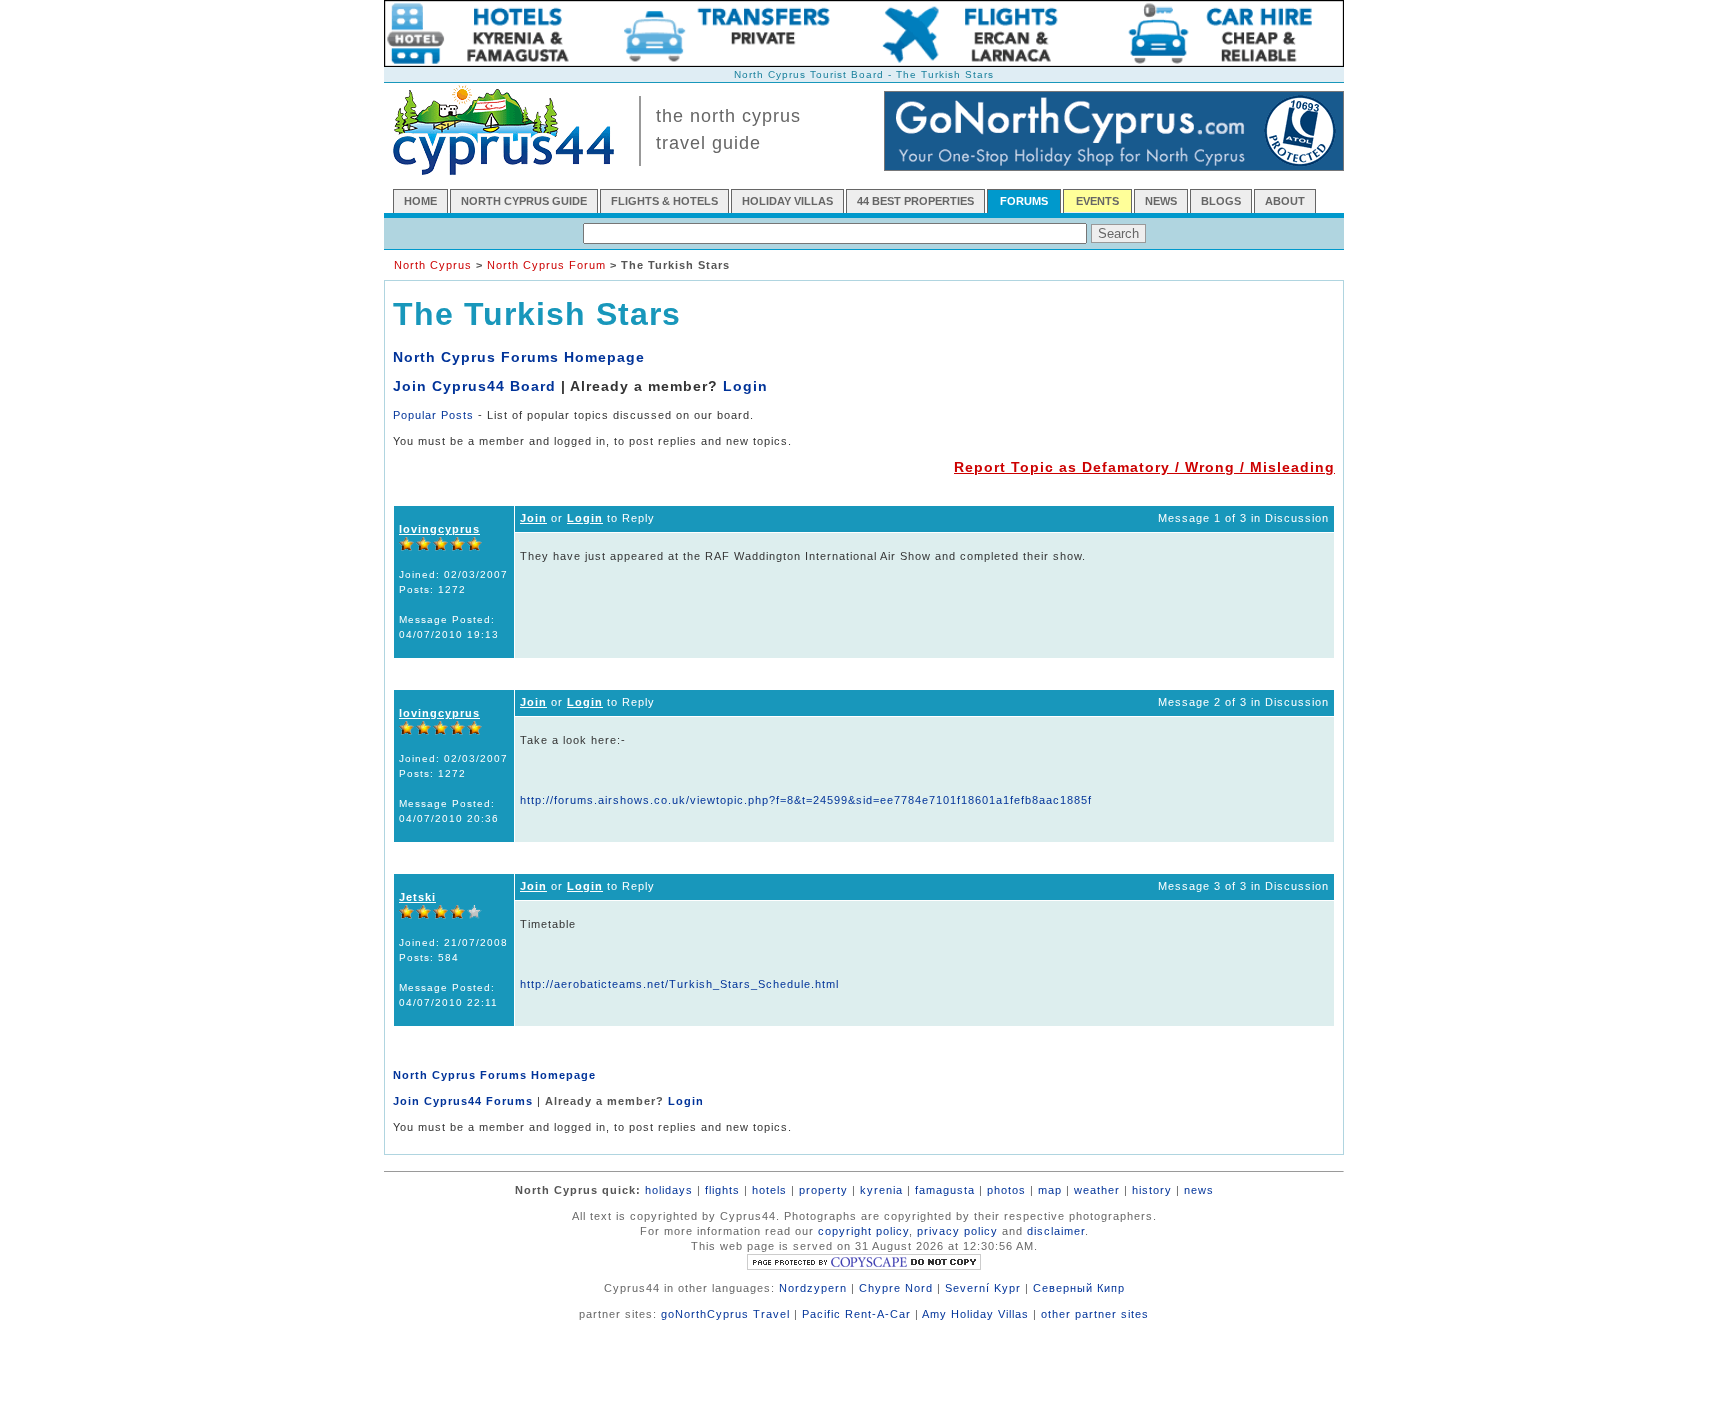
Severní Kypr (983, 1288)
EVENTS (1097, 201)
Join (533, 518)
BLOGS (1221, 201)
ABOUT (1285, 201)
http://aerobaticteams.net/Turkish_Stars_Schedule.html (679, 984)
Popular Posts (433, 415)
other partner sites (1095, 1314)
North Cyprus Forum (546, 265)
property (823, 1190)
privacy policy (957, 1231)
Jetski (417, 897)
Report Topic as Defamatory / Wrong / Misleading (1144, 467)
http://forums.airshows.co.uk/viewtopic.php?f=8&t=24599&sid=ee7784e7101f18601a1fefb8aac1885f (806, 800)
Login (745, 386)
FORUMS (1024, 201)
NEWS (1161, 201)
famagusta (945, 1190)
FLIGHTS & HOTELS (664, 201)
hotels (769, 1190)
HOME (420, 201)
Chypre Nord (896, 1288)
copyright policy (863, 1231)
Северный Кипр (1079, 1288)
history (1152, 1190)
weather (1097, 1190)
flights (722, 1190)
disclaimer (1056, 1231)
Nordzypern (813, 1288)
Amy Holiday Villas (975, 1314)
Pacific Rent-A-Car (856, 1314)
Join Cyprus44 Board (474, 386)
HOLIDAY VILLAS (787, 201)
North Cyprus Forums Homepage (519, 357)
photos (1006, 1190)
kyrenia (881, 1190)
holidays (669, 1190)
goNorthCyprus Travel (725, 1314)
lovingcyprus (439, 529)
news (1199, 1190)
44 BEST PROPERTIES (915, 201)
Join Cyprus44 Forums (463, 1101)
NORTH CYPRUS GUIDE (524, 201)
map (1050, 1190)
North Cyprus (433, 265)
